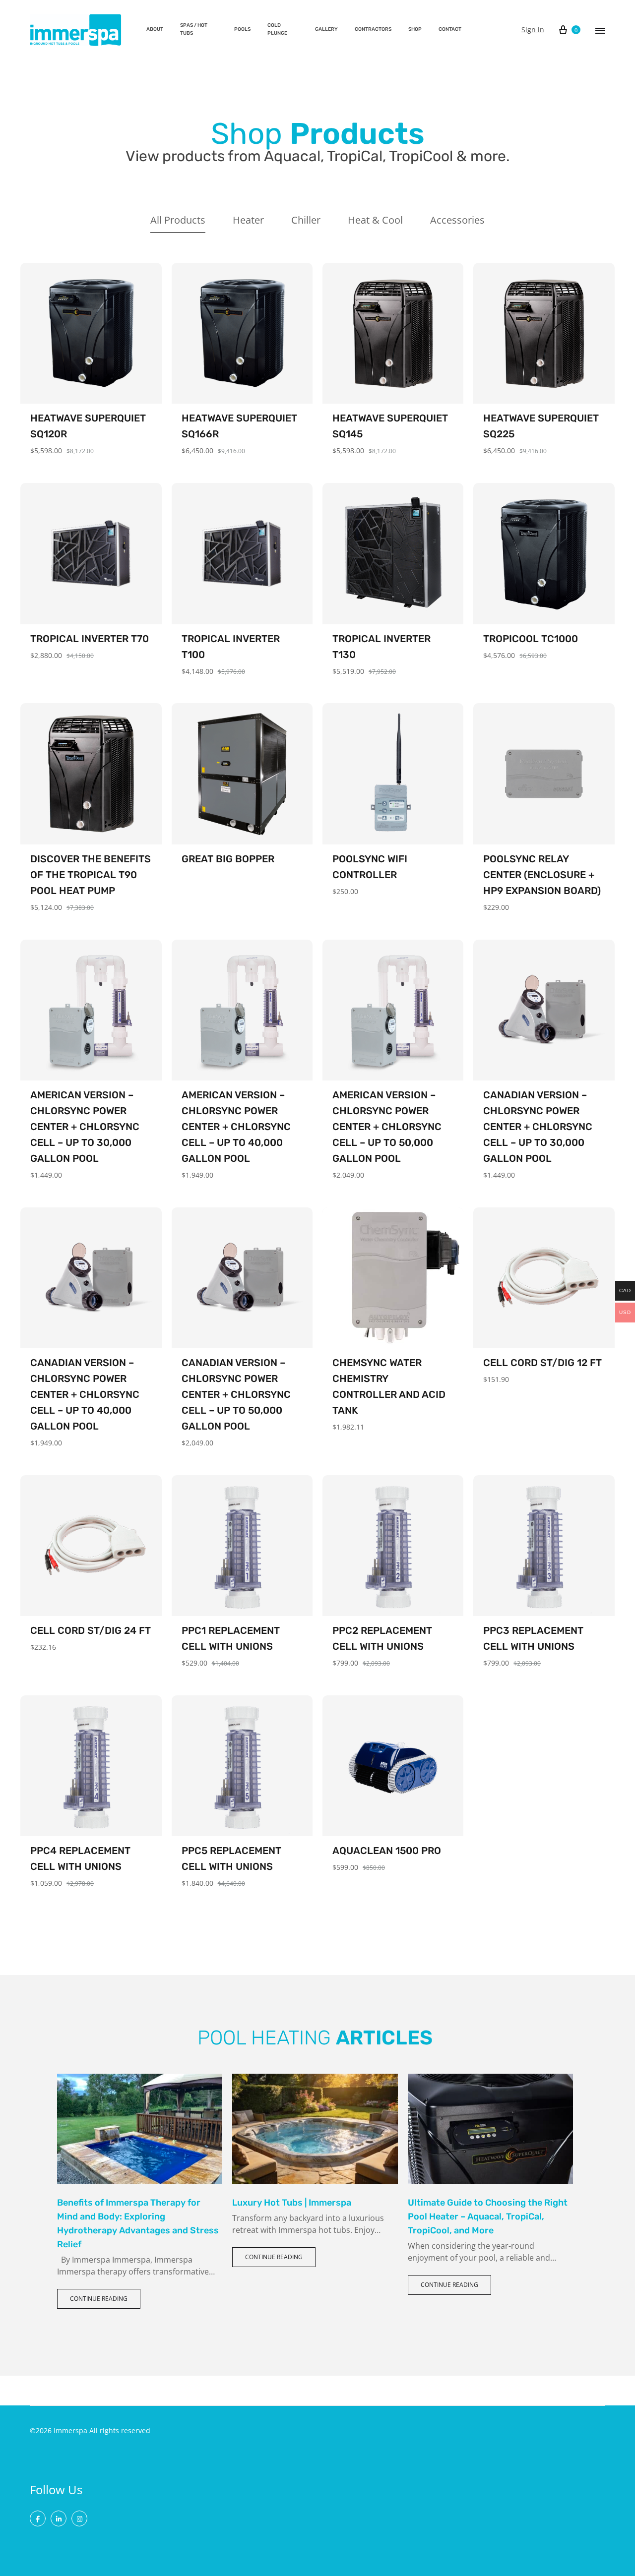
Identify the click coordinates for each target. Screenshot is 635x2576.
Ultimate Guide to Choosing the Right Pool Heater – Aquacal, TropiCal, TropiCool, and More (488, 2217)
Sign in (533, 30)
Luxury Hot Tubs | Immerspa (292, 2203)
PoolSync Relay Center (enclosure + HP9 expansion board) (542, 875)
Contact (450, 29)
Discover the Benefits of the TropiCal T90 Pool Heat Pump (91, 875)
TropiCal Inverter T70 (90, 639)
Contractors (373, 29)
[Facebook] (38, 2518)
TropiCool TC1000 (531, 639)
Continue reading (99, 2299)
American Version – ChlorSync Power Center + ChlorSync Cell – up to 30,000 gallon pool (85, 1127)
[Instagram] (79, 2518)
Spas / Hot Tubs (194, 29)
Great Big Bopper (228, 859)
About (155, 29)
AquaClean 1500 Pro (387, 1851)
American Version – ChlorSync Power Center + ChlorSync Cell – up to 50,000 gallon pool (387, 1127)
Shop (415, 29)
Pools (242, 29)
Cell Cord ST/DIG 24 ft (91, 1630)
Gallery (326, 29)
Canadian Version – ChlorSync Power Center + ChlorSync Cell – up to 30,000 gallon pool (538, 1127)
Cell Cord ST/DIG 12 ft (542, 1363)
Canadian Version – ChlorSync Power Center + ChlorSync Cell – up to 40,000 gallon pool (85, 1394)
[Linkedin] (59, 2518)
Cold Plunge (277, 29)
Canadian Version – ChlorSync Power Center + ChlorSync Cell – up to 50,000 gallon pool (236, 1394)
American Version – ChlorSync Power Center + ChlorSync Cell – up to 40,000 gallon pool (236, 1127)
